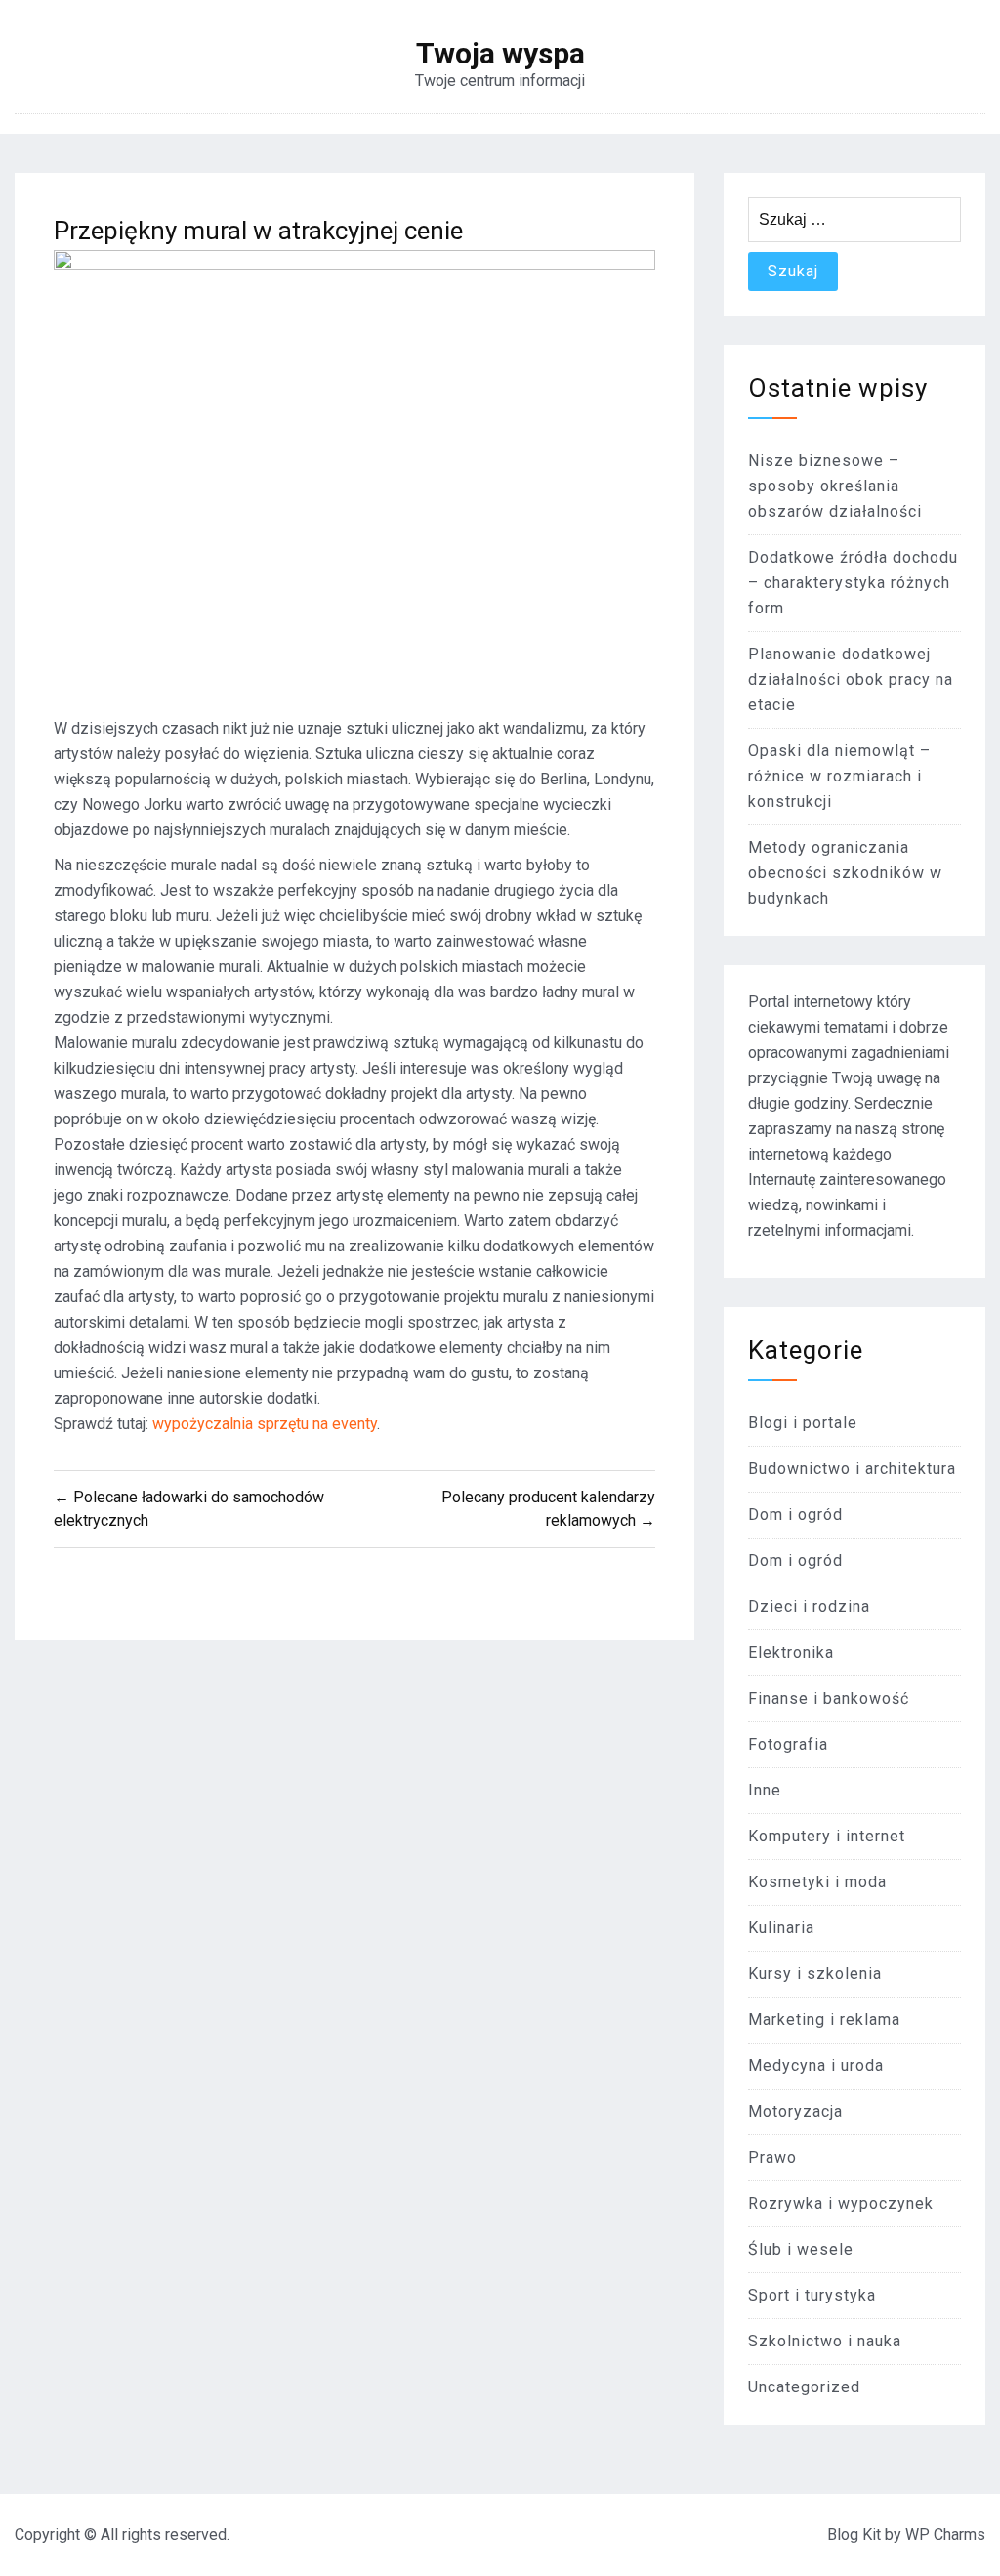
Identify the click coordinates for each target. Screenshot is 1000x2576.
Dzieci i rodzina (809, 1606)
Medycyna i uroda (816, 2066)
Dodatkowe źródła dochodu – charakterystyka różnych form (853, 583)
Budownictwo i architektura (852, 1469)
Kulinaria (781, 1928)
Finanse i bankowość (829, 1698)
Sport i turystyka (812, 2295)
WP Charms (945, 2534)
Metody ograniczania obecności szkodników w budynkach (845, 873)
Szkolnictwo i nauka (825, 2341)
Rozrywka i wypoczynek (841, 2203)
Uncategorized (804, 2387)
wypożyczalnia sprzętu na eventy (265, 1424)
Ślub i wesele (801, 2249)
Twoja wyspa (500, 54)
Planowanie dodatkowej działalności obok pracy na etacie (851, 679)
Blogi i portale (803, 1423)
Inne (765, 1790)
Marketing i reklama (824, 2020)
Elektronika (791, 1652)
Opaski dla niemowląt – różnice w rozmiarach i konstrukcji (839, 776)
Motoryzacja (795, 2111)
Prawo (772, 2157)
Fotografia (788, 1744)
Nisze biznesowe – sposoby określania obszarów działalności (835, 486)
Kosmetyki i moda (817, 1882)
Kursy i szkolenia (815, 1974)
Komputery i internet (827, 1836)
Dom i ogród (795, 1515)
